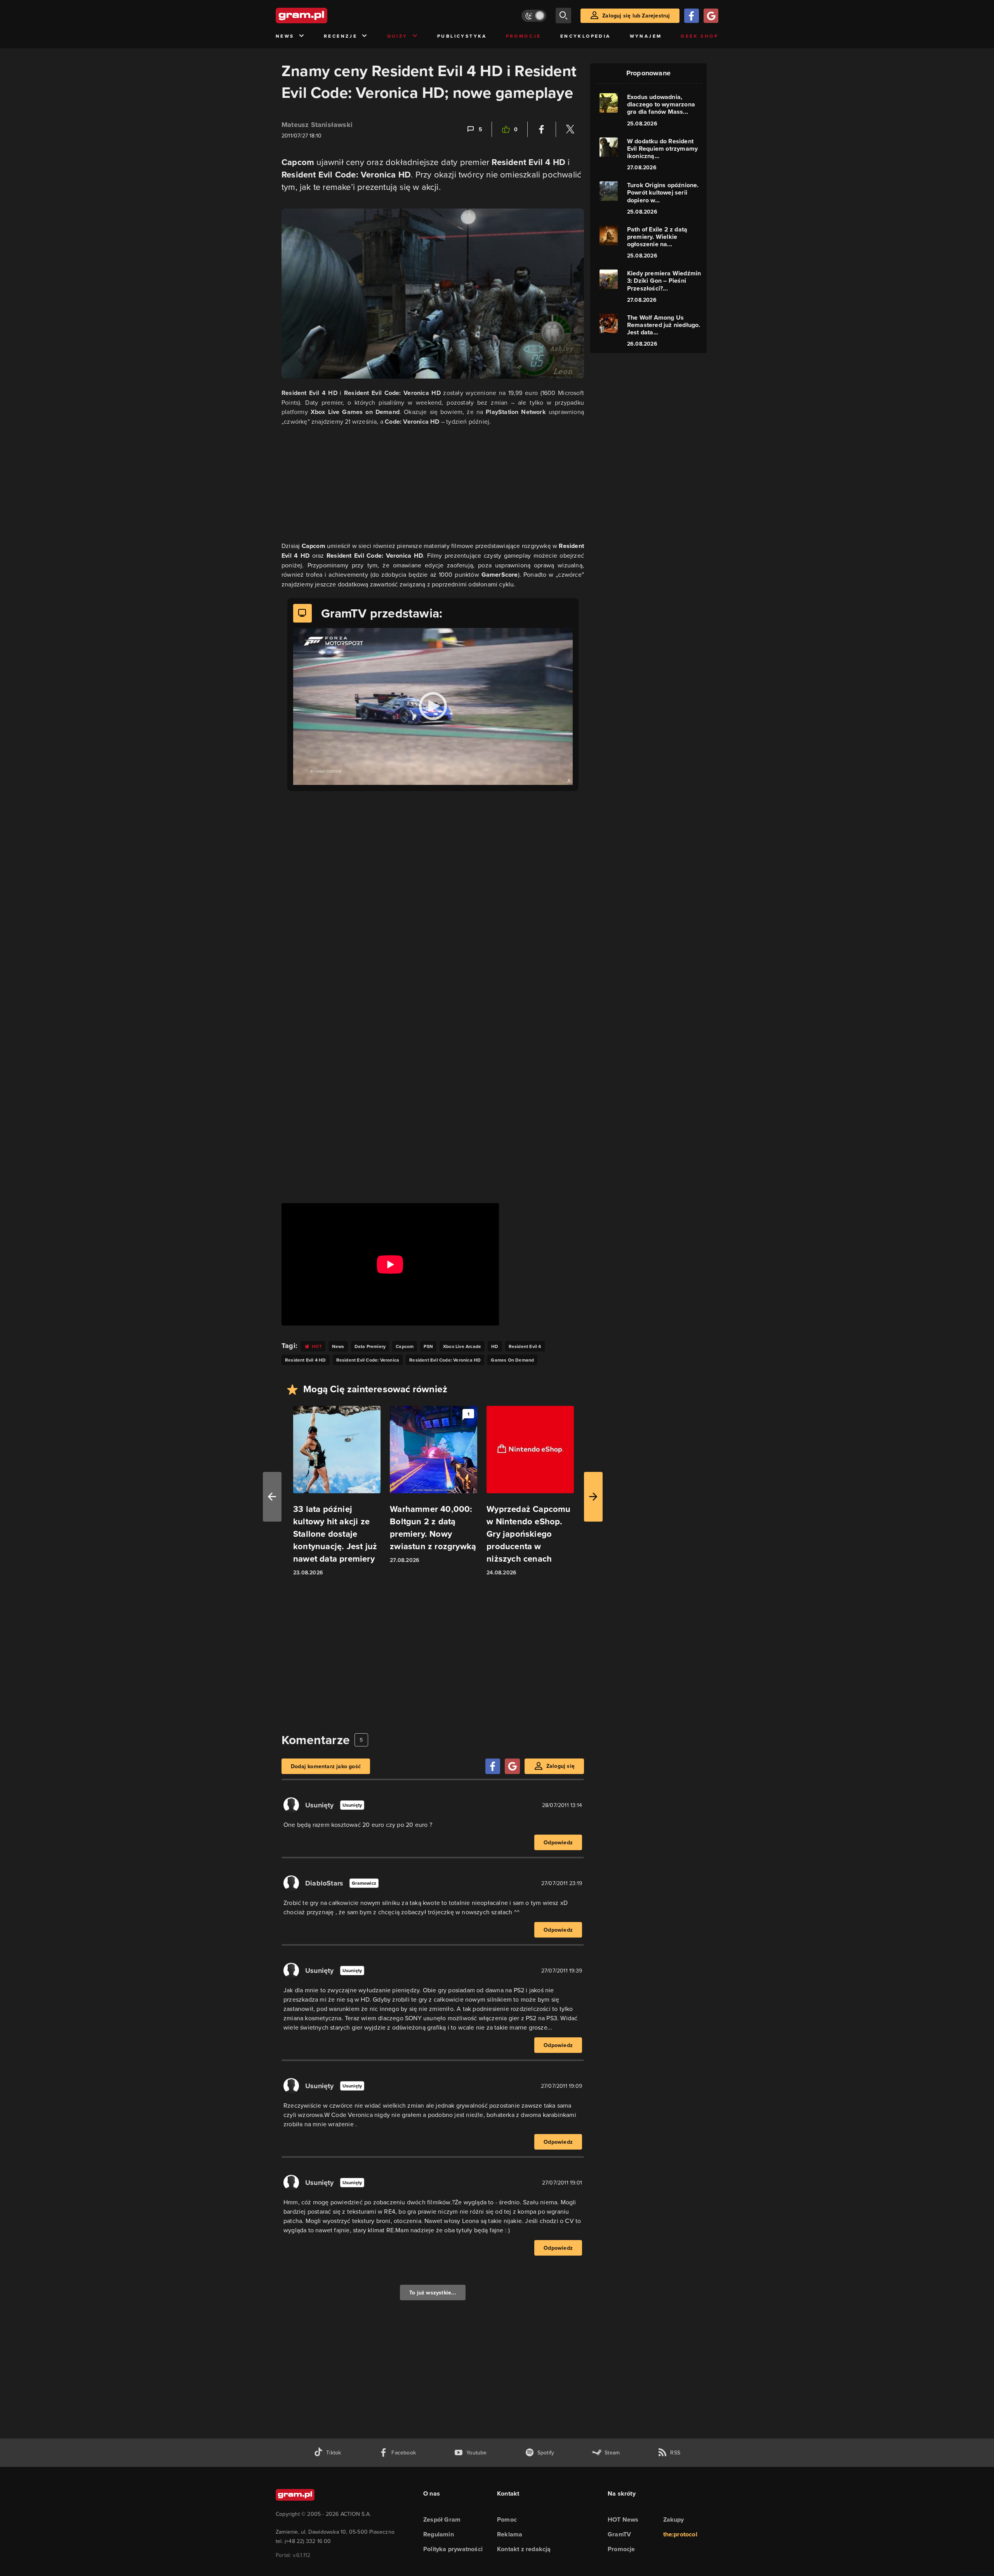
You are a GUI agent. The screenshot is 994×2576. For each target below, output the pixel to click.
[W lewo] (272, 1497)
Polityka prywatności (453, 2549)
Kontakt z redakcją (524, 2549)
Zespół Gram (442, 2519)
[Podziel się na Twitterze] (570, 129)
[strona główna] (321, 16)
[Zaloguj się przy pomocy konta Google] (711, 16)
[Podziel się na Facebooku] (542, 129)
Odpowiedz (558, 1842)
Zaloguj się (560, 1766)
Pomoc (507, 2519)
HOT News (623, 2519)
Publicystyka (462, 36)
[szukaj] (563, 16)
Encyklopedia (586, 36)
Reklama (510, 2534)
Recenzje (341, 36)
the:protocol (680, 2534)
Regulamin (439, 2534)
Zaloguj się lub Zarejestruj (636, 16)
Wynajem (646, 36)
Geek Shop (699, 36)
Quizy (397, 36)
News (285, 36)
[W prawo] (593, 1497)
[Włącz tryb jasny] (534, 16)
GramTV (619, 2534)
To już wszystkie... (433, 2292)
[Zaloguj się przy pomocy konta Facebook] (692, 16)
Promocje (524, 36)
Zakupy (674, 2519)
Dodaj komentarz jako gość (326, 1766)
